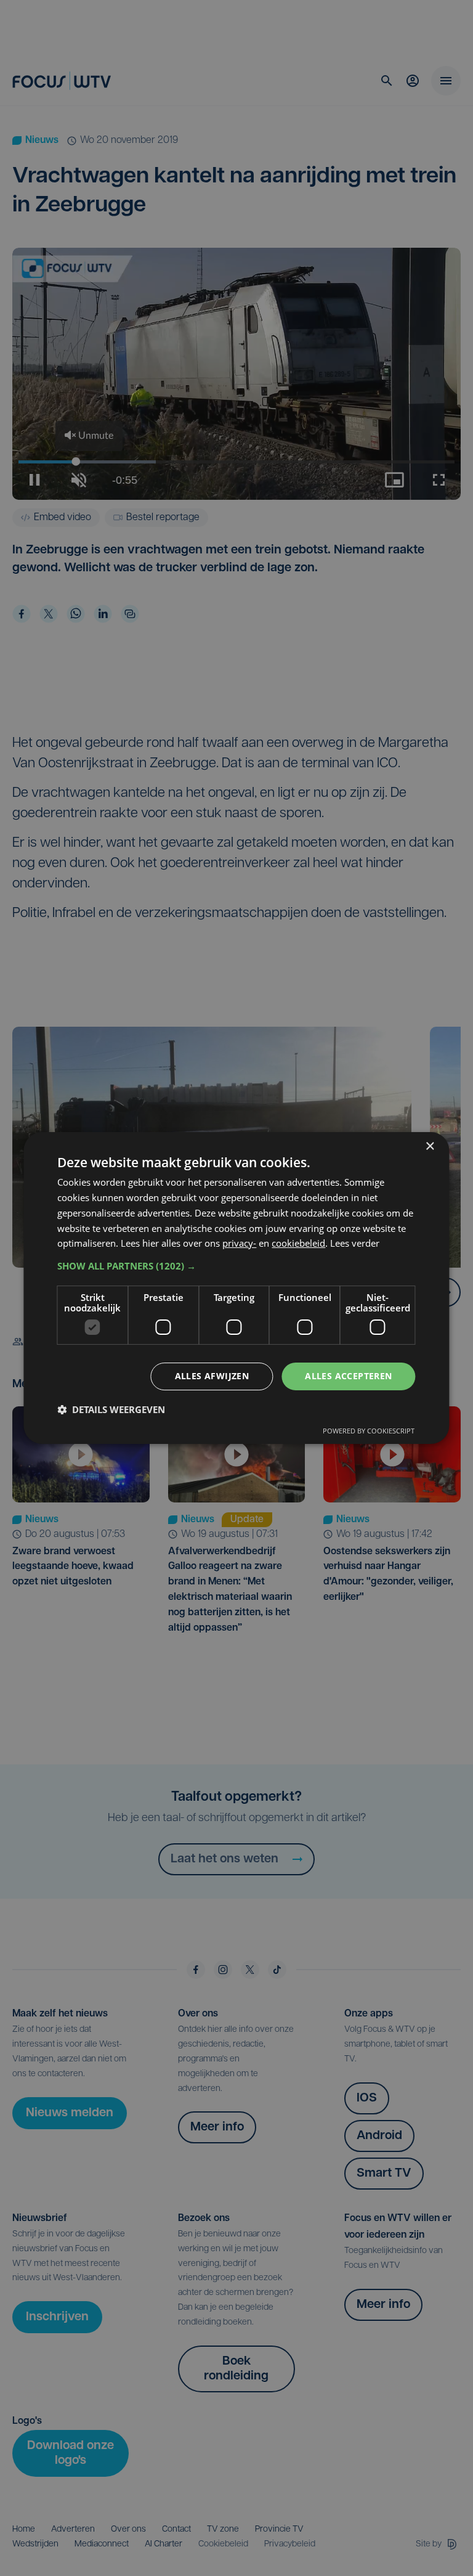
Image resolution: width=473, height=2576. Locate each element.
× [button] (430, 1147)
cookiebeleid (298, 1243)
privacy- (239, 1243)
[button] (236, 1266)
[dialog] (236, 1288)
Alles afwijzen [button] (212, 1376)
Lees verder (355, 1243)
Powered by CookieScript (369, 1431)
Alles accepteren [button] (348, 1376)
